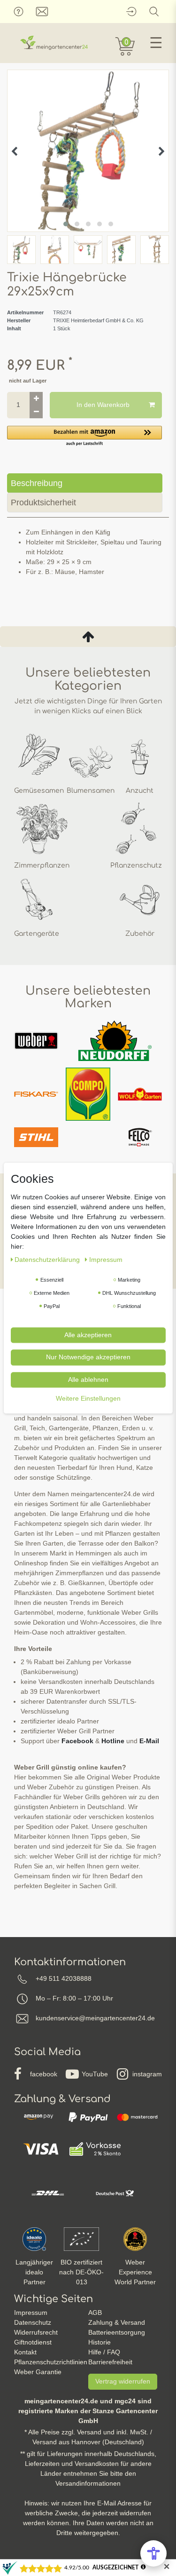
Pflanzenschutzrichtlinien (51, 2362)
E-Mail (149, 1741)
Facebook (77, 1741)
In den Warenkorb (103, 405)
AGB (95, 2313)
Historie (99, 2342)
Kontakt (25, 2352)
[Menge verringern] (36, 412)
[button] (84, 436)
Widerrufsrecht (36, 2332)
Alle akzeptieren (88, 1335)
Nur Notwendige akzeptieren (88, 1357)
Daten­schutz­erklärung (48, 1260)
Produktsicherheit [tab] (43, 502)
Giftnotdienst (33, 2342)
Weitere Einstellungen (88, 1398)
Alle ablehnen (88, 1380)
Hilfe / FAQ (104, 2352)
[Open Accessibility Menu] (153, 2553)
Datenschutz (33, 2322)
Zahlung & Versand (117, 2322)
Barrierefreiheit (110, 2362)
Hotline (113, 1741)
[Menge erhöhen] (36, 399)
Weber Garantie (38, 2372)
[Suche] (154, 12)
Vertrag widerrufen (123, 2381)
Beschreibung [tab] (37, 483)
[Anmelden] (131, 12)
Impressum (31, 2313)
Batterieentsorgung (117, 2332)
